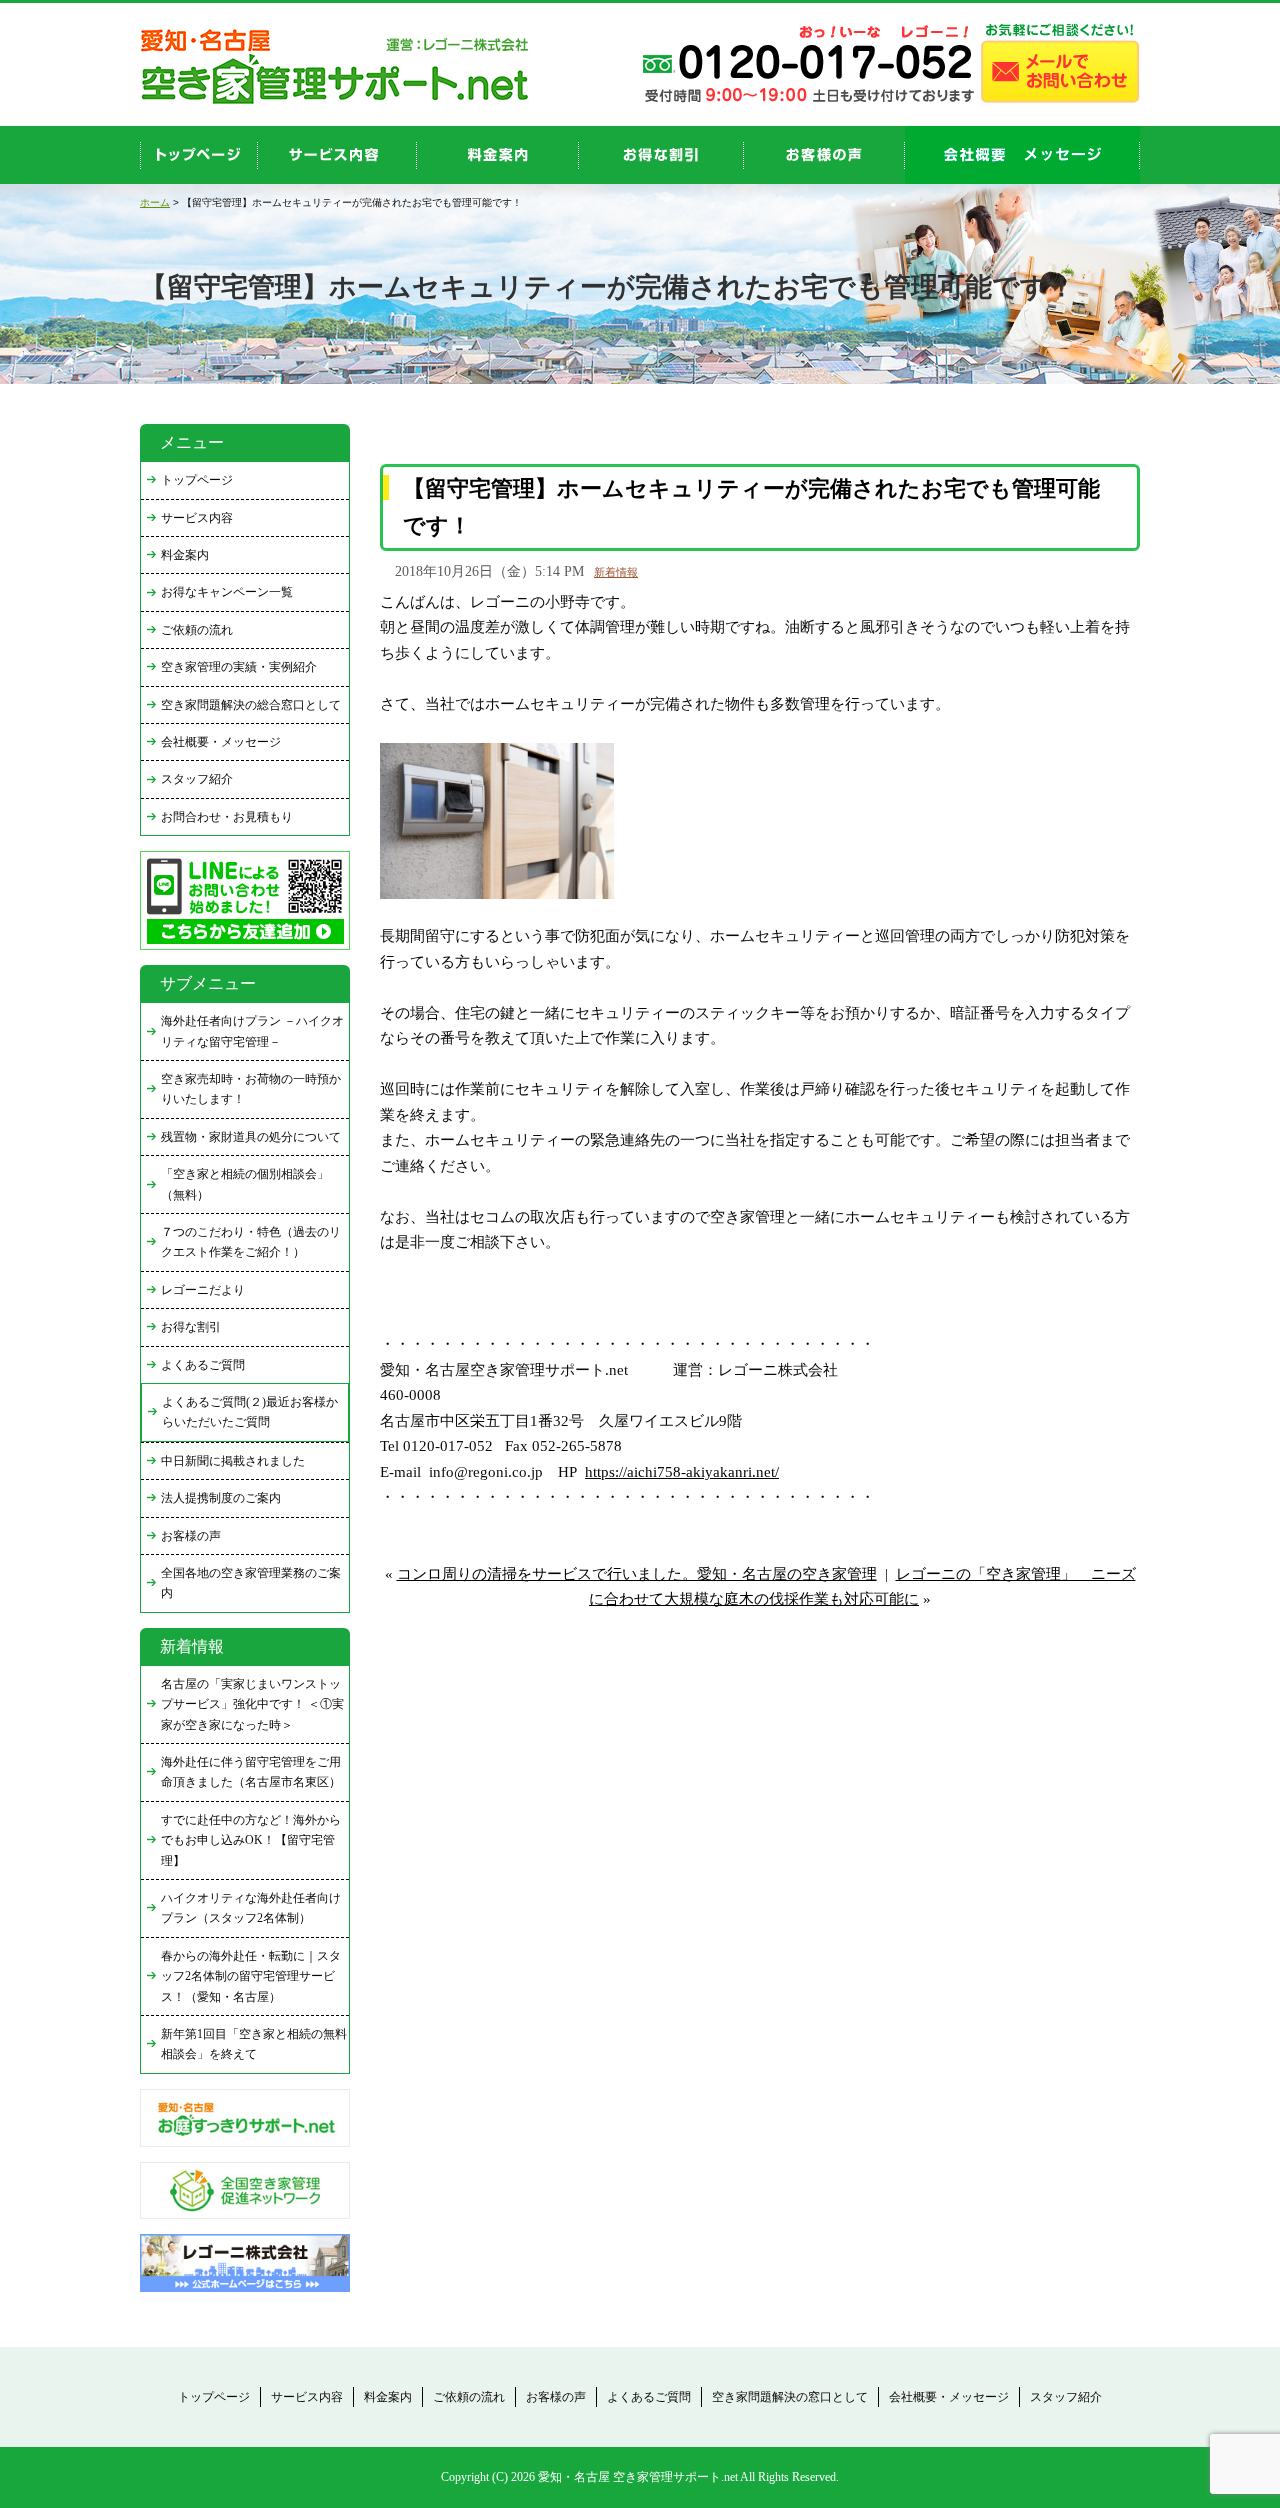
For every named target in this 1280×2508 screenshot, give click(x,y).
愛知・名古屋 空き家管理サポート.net (638, 2477)
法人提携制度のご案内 (221, 1498)
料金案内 (185, 555)
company (1022, 155)
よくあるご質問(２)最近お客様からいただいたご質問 (250, 1412)
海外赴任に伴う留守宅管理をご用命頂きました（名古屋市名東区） (251, 1772)
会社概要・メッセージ (221, 742)
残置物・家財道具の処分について (251, 1137)
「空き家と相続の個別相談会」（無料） (245, 1184)
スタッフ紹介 (197, 779)
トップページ (197, 480)
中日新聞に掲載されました (233, 1461)
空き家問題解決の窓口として (790, 2397)
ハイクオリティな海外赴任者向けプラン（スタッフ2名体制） (251, 1908)
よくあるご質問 (203, 1365)
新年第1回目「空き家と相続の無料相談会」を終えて (254, 2044)
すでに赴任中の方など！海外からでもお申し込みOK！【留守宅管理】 (251, 1840)
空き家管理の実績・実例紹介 (239, 667)
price (498, 155)
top (199, 155)
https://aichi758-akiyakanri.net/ (682, 1472)
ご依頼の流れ (197, 630)
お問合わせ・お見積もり (227, 817)
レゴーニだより (203, 1290)
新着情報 (616, 572)
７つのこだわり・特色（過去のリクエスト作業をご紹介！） (251, 1242)
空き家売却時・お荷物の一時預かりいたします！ (251, 1089)
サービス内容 (197, 518)
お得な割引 (191, 1327)
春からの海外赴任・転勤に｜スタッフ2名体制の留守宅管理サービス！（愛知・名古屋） (251, 1976)
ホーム (155, 202)
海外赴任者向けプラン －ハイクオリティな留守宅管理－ (252, 1031)
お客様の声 (824, 155)
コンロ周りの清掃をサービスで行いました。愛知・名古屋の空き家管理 (637, 1574)
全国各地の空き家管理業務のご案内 (251, 1583)
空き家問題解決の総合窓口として (251, 705)
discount (661, 155)
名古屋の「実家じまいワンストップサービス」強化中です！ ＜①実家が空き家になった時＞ (252, 1704)
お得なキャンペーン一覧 (227, 592)
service (337, 155)
